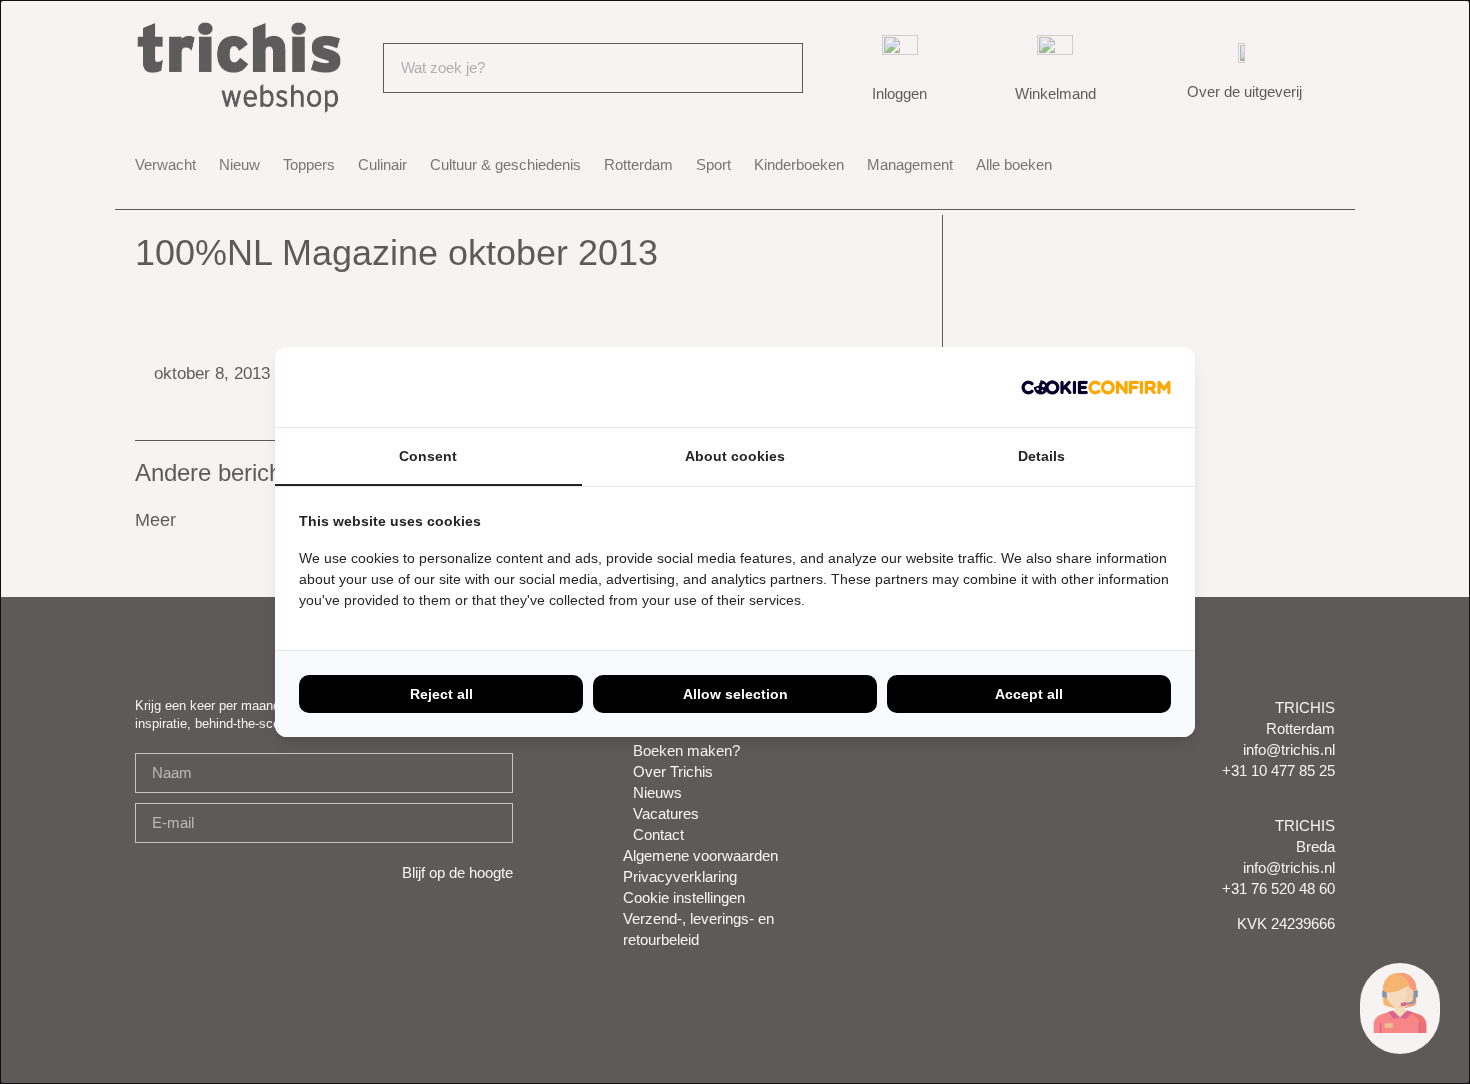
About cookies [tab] (735, 456)
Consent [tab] (428, 456)
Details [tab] (1041, 456)
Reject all (441, 694)
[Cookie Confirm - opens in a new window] (1096, 387)
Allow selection (735, 694)
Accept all (1029, 694)
